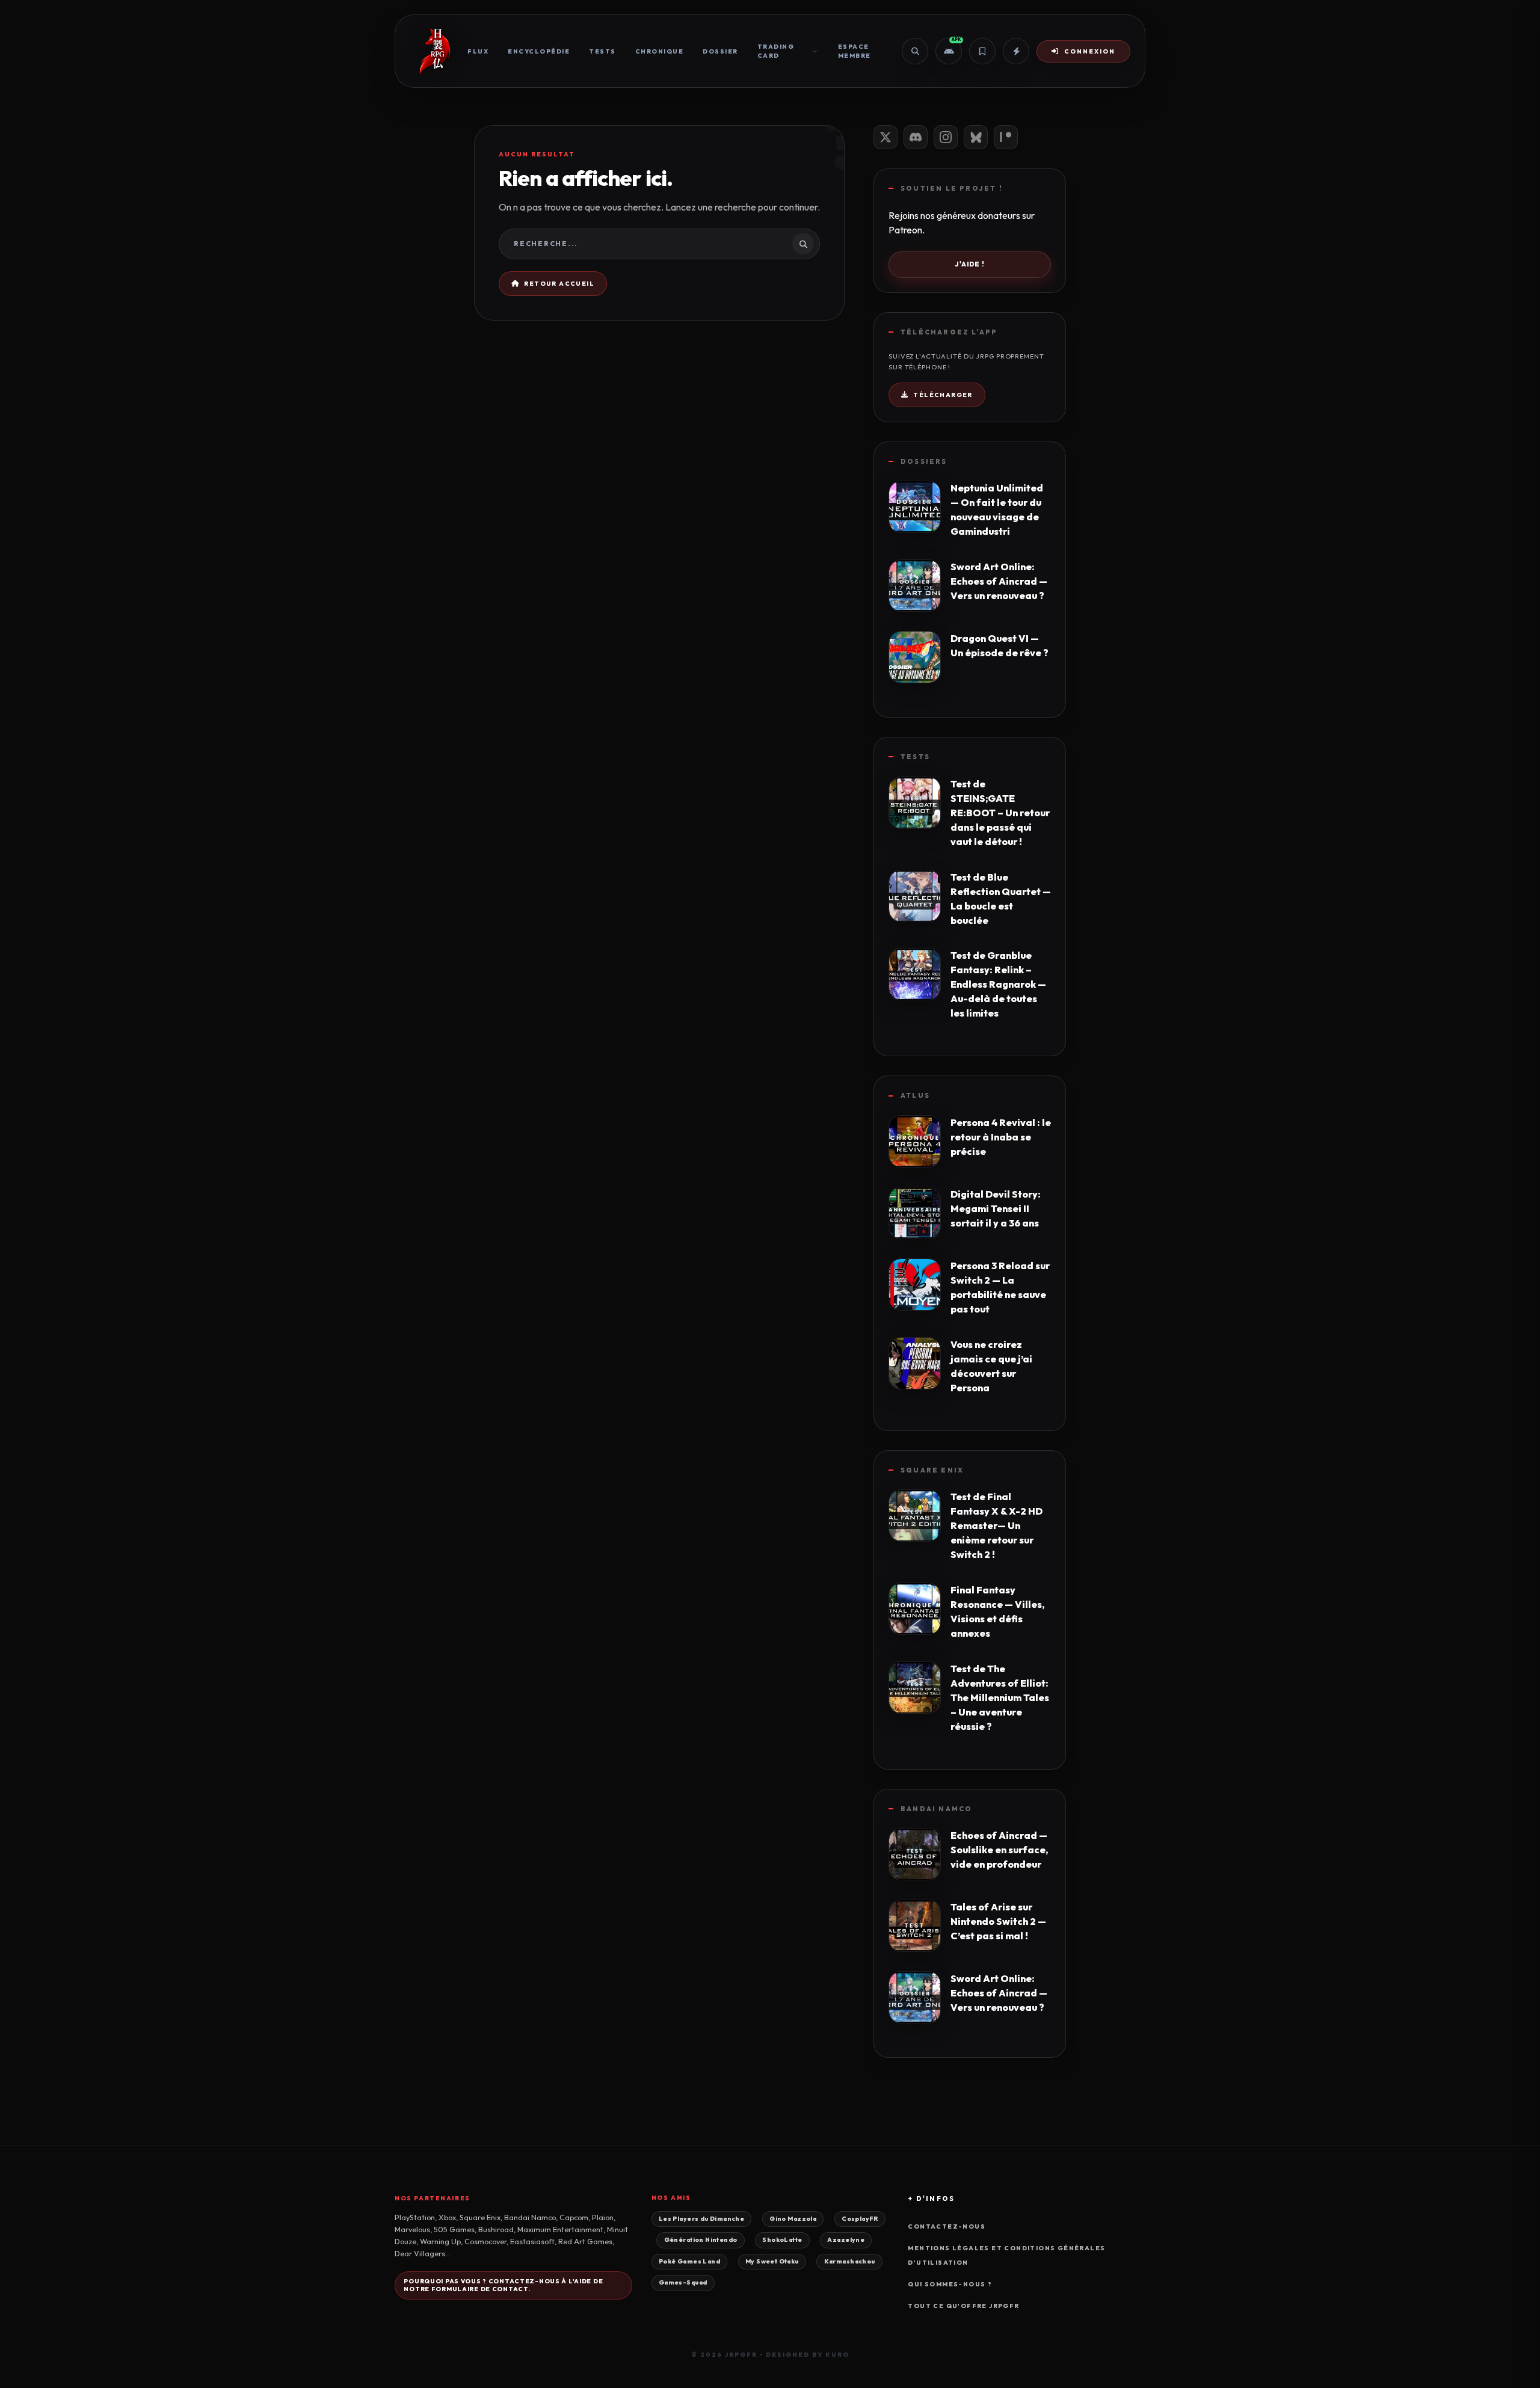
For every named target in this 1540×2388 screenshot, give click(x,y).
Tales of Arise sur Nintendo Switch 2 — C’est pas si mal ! (998, 1921)
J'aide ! (970, 264)
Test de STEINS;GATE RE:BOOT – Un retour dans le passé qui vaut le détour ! (1000, 813)
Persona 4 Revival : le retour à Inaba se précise (1001, 1137)
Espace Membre (855, 51)
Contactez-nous (947, 2226)
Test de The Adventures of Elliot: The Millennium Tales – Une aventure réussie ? (1000, 1697)
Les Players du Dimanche (701, 2219)
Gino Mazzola (793, 2219)
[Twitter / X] (885, 137)
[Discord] (916, 137)
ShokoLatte (782, 2240)
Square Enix (932, 1470)
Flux (478, 51)
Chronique (660, 51)
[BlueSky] (976, 137)
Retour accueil (559, 284)
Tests (602, 51)
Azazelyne (846, 2240)
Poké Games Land (689, 2261)
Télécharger (943, 395)
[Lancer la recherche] (803, 244)
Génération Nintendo (701, 2240)
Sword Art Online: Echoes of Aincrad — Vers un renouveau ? (999, 581)
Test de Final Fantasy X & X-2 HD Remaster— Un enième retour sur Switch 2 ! (996, 1525)
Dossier (720, 51)
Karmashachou (850, 2261)
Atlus (915, 1095)
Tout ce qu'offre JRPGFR (963, 2306)
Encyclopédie (539, 51)
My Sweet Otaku (772, 2261)
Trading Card (776, 51)
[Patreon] (1006, 137)
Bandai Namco (936, 1809)
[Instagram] (946, 137)
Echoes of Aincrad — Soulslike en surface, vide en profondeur (999, 1850)
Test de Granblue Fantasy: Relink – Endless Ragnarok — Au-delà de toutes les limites (998, 984)
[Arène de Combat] (1016, 51)
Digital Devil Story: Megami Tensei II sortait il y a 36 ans (996, 1208)
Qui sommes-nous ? (950, 2284)
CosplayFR (860, 2219)
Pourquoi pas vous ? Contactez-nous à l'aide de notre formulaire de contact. (503, 2285)
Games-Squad (683, 2282)
